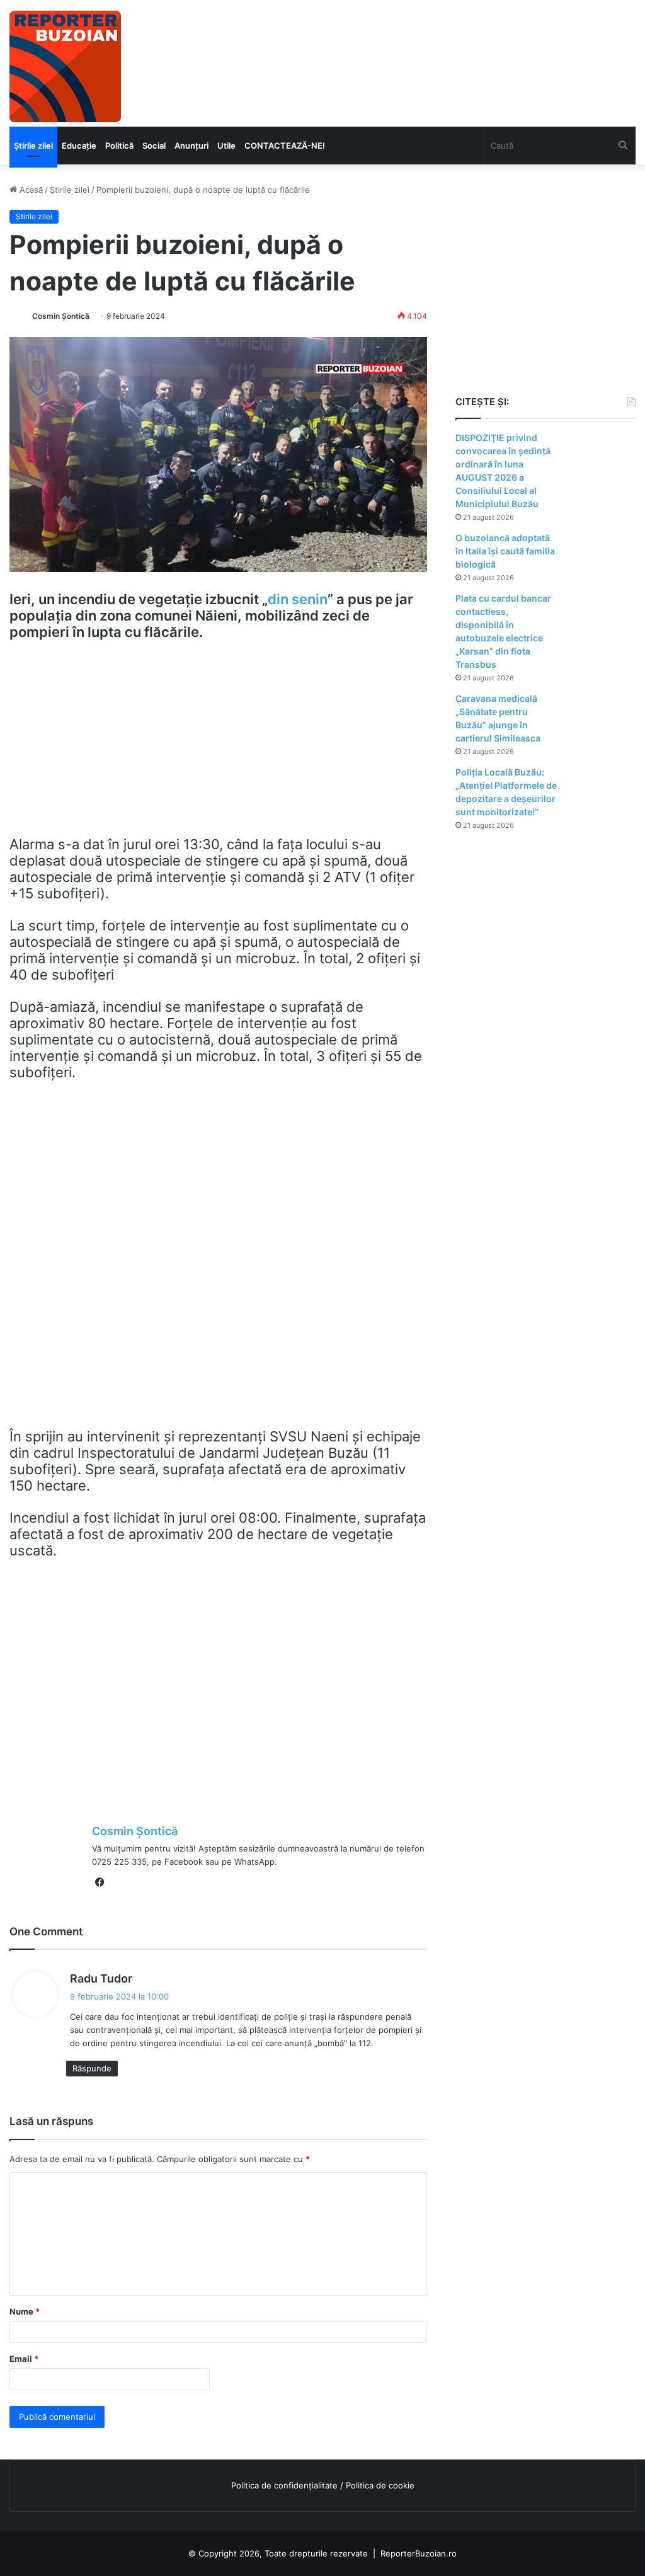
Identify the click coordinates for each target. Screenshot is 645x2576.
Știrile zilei (33, 146)
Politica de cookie (380, 2485)
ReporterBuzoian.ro (419, 2553)
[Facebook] (100, 1882)
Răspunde (92, 2068)
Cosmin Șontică (61, 316)
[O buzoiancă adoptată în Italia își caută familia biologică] (601, 555)
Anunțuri (191, 146)
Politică (119, 146)
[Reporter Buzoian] (65, 66)
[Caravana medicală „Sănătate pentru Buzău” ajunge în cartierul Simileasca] (601, 716)
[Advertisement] (218, 744)
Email (24, 2359)
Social (154, 146)
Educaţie (79, 146)
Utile (226, 146)
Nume (25, 2311)
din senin (298, 599)
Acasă (30, 190)
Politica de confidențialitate (284, 2485)
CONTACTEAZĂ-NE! (285, 146)
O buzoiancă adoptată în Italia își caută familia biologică (505, 551)
